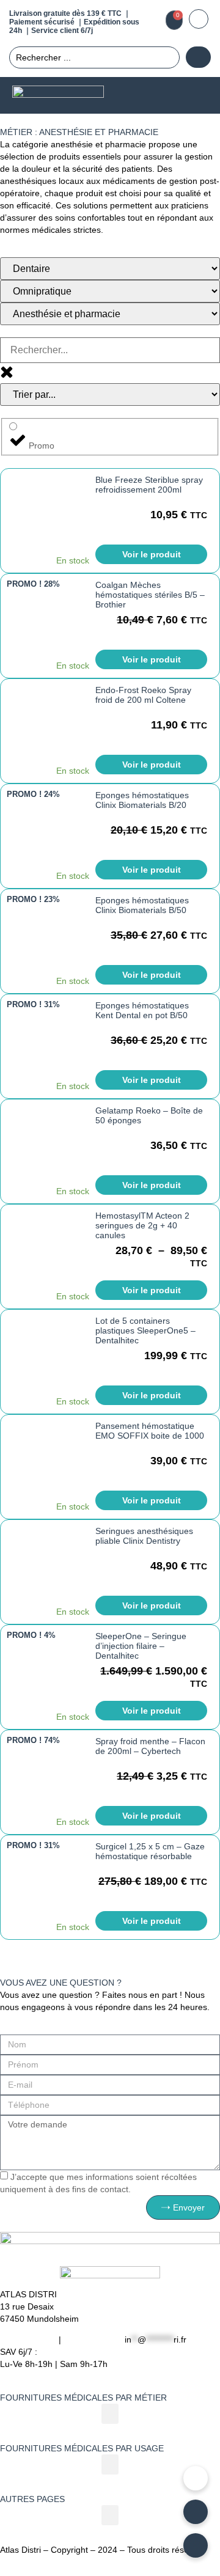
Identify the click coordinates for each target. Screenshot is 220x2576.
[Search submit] (198, 57)
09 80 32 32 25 (93, 2339)
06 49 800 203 (28, 2339)
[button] (196, 96)
